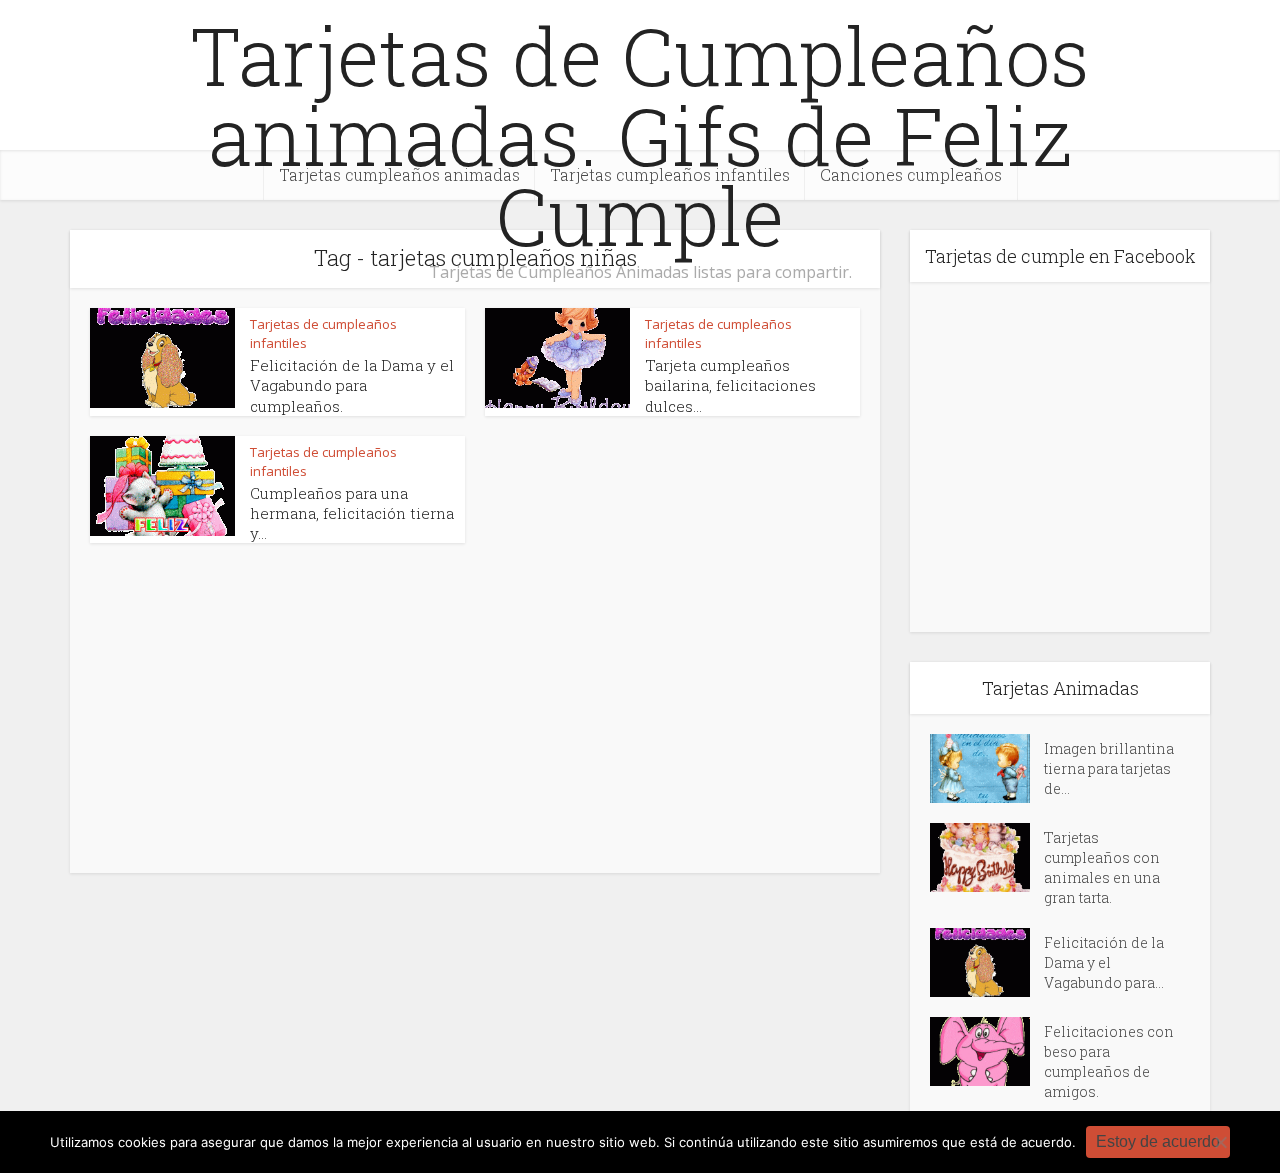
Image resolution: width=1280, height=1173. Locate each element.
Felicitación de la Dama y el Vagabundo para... (1104, 962)
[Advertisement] (279, 703)
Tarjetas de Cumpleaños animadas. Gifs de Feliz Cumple (640, 135)
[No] (1220, 1142)
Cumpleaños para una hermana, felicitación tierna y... (352, 513)
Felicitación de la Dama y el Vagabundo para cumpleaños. (352, 385)
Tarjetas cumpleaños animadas (399, 174)
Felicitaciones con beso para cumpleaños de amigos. (1109, 1061)
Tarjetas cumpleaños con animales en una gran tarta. (1102, 867)
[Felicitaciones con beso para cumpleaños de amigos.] (987, 1051)
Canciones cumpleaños (911, 174)
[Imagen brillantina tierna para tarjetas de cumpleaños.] (987, 768)
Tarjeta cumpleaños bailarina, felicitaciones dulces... (730, 385)
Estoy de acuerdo (1158, 1141)
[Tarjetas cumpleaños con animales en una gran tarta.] (987, 857)
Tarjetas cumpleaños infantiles (670, 174)
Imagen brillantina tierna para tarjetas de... (1109, 768)
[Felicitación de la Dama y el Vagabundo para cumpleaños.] (987, 962)
